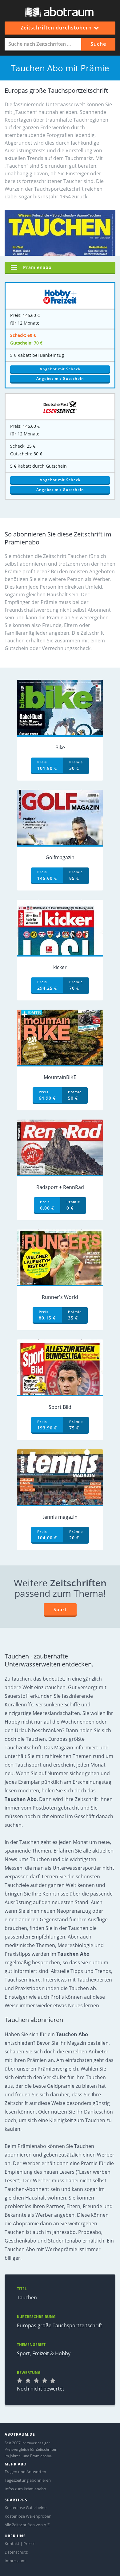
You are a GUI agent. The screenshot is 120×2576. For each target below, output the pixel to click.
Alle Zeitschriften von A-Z (27, 2525)
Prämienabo (37, 267)
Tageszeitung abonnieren (28, 2480)
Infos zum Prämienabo (25, 2489)
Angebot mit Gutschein (60, 378)
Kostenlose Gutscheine (26, 2508)
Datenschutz (16, 2552)
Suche (98, 44)
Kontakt (12, 2543)
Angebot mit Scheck (60, 369)
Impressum (15, 2561)
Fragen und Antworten (25, 2472)
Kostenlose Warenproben (28, 2516)
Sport (60, 1609)
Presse (29, 2543)
